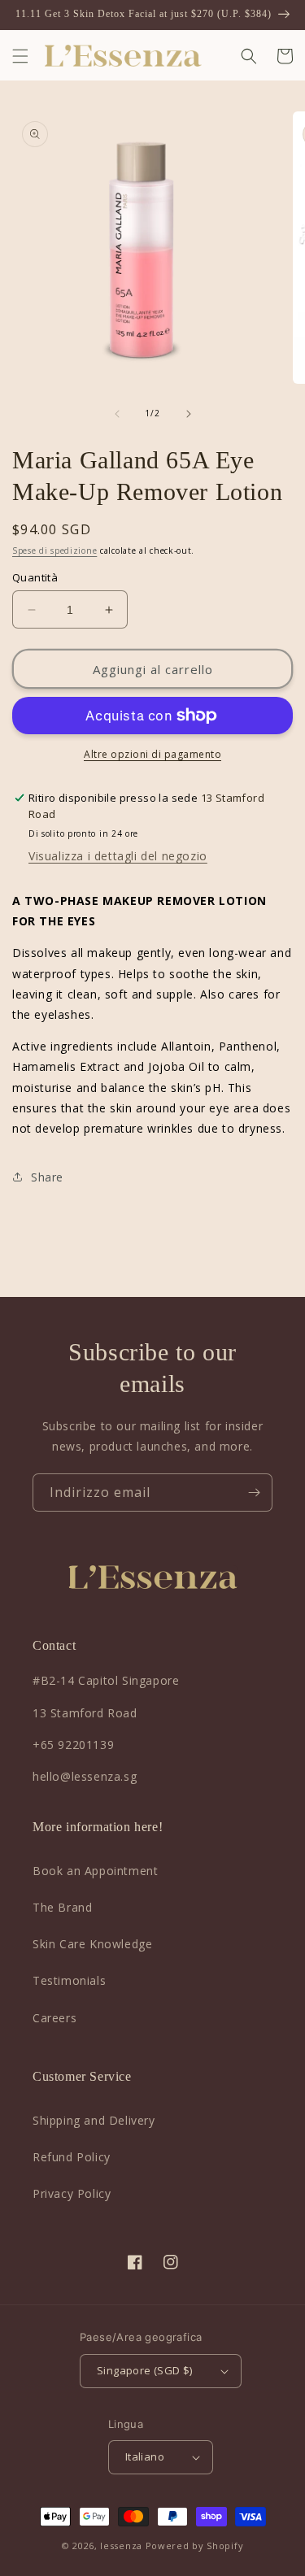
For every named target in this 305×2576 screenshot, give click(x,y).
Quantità (35, 577)
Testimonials (69, 1980)
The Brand (62, 1907)
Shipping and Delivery (94, 2120)
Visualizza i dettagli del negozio (118, 856)
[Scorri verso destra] (189, 414)
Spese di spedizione (54, 550)
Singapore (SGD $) (145, 2370)
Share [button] (47, 1177)
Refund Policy (72, 2157)
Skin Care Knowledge (92, 1944)
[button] (20, 56)
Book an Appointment (95, 1871)
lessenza (121, 2546)
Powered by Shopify (195, 2546)
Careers (54, 2018)
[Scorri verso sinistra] (117, 414)
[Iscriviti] (254, 1493)
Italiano (145, 2456)
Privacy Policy (72, 2193)
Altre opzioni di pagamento (152, 754)
